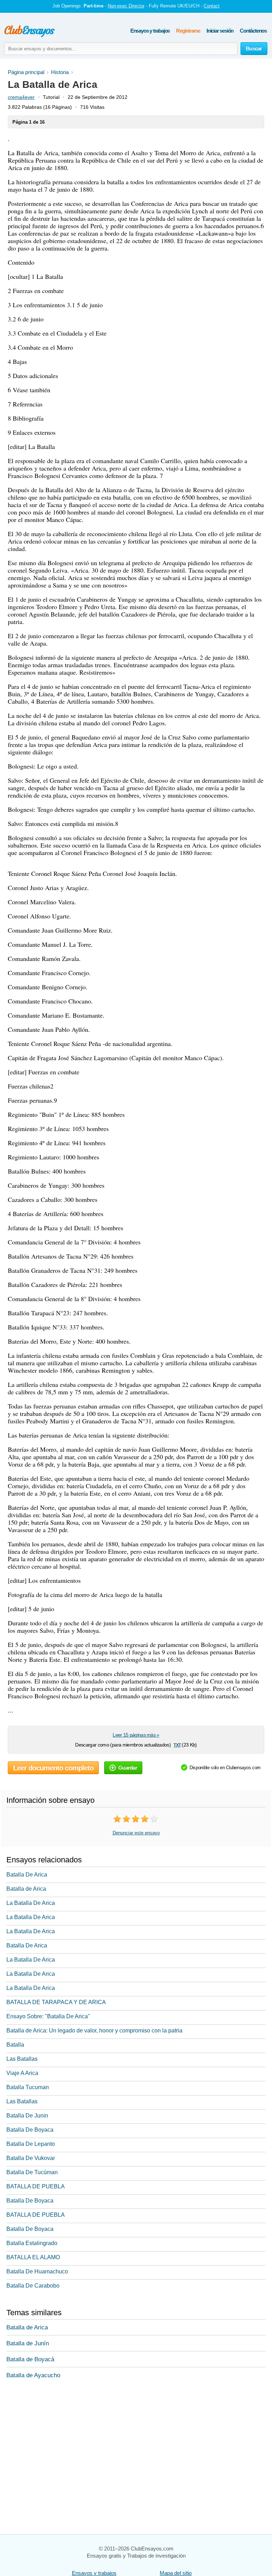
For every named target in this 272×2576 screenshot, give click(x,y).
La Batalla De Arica (31, 1903)
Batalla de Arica (26, 1889)
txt (177, 1745)
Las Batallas (22, 2059)
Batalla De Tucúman (32, 2172)
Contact (212, 6)
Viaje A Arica (22, 2073)
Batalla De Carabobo (33, 2286)
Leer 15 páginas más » (136, 1735)
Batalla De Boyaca (30, 2130)
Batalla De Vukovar (31, 2158)
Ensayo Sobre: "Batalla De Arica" (48, 2016)
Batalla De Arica (27, 1875)
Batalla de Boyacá (30, 2359)
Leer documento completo (53, 1768)
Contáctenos (253, 31)
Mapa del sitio (176, 2573)
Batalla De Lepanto (31, 2144)
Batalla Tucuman (28, 2087)
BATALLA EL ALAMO (33, 2257)
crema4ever (21, 97)
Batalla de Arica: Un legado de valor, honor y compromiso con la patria (94, 2031)
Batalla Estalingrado (32, 2243)
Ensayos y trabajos (150, 31)
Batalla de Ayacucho (33, 2375)
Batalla (15, 2045)
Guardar (128, 1768)
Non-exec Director (126, 6)
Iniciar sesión (220, 31)
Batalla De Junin (27, 2116)
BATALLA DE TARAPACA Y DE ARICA (56, 2002)
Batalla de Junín (28, 2343)
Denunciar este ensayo (136, 1833)
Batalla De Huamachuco (37, 2271)
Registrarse (188, 31)
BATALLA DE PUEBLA (36, 2186)
